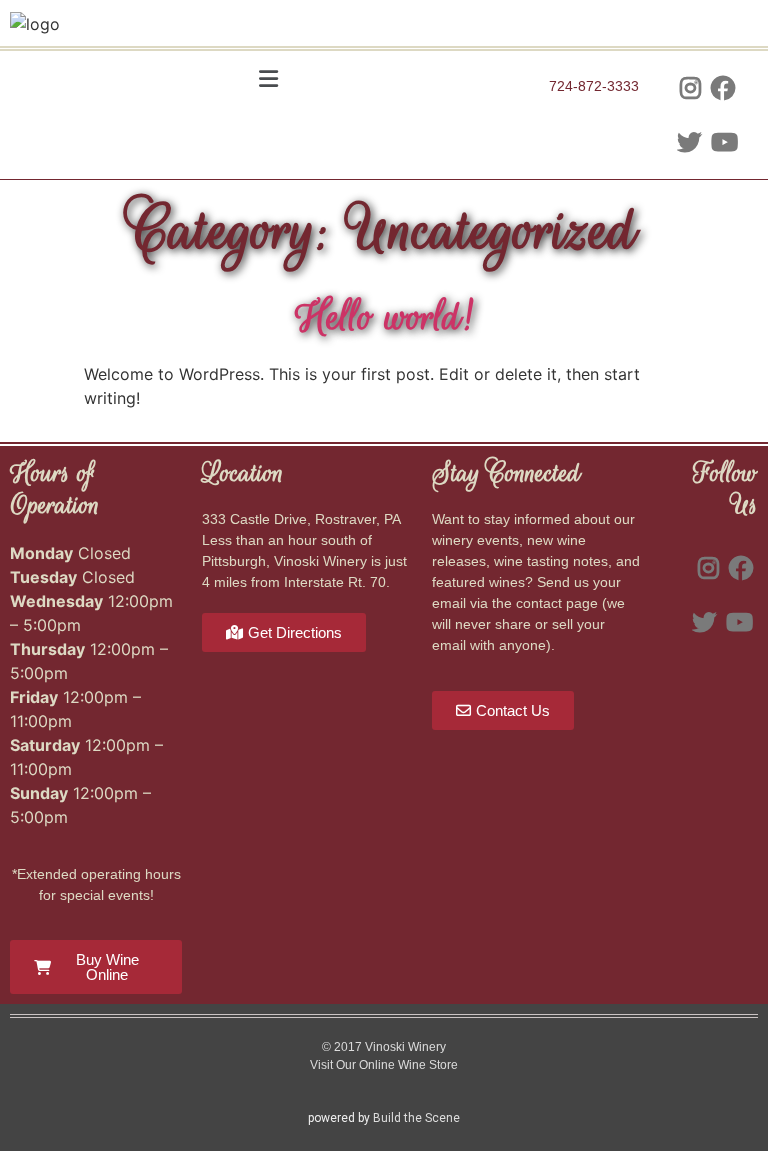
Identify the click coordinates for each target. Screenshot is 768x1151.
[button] (269, 79)
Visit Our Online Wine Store (384, 1065)
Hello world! (384, 317)
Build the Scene (416, 1118)
